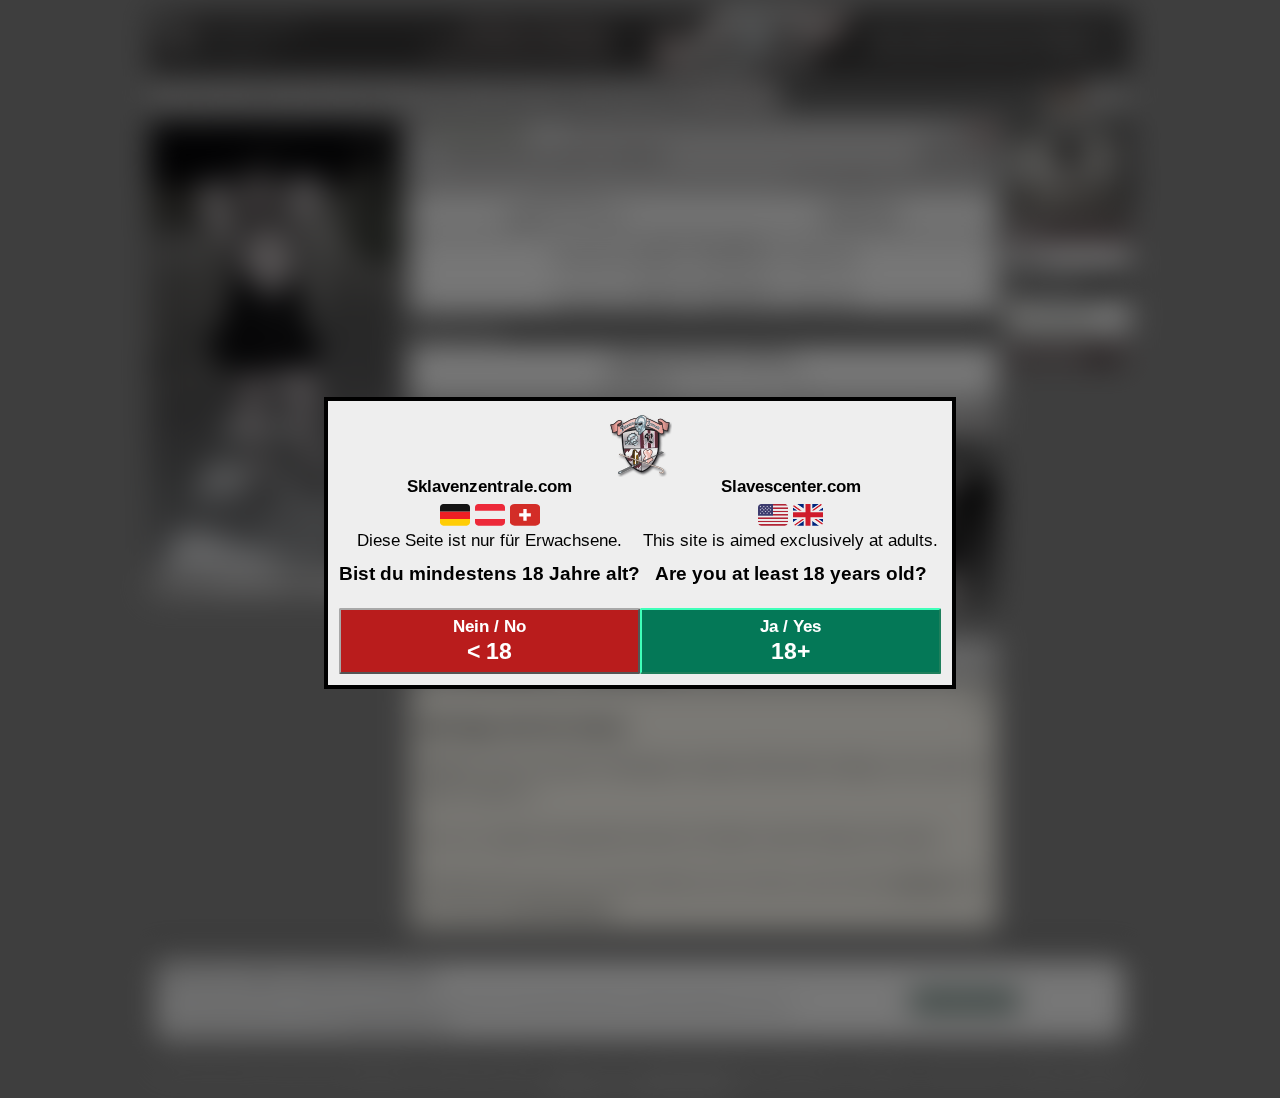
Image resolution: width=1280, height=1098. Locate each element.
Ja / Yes (790, 640)
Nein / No (489, 640)
